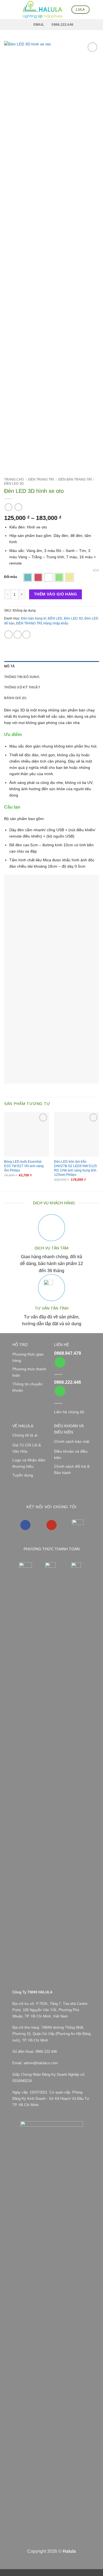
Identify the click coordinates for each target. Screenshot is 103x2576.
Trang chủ (14, 479)
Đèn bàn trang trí (75, 479)
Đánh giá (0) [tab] (15, 698)
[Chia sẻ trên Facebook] (18, 635)
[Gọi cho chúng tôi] (60, 1362)
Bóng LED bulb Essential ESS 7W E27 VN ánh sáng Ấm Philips (24, 1166)
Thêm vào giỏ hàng (55, 594)
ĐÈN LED (55, 618)
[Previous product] (18, 507)
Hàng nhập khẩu (56, 623)
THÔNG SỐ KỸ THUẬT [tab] (22, 687)
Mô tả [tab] (9, 666)
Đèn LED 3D (14, 484)
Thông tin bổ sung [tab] (22, 677)
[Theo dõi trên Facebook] (25, 1525)
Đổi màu (11, 577)
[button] (7, 10)
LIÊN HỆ (62, 1345)
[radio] (28, 577)
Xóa (96, 570)
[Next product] (9, 507)
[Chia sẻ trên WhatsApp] (9, 635)
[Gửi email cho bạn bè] (26, 635)
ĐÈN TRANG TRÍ (41, 479)
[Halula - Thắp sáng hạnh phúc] (43, 10)
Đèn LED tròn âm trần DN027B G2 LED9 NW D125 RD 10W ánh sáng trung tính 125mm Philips (76, 1168)
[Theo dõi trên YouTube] (51, 1525)
